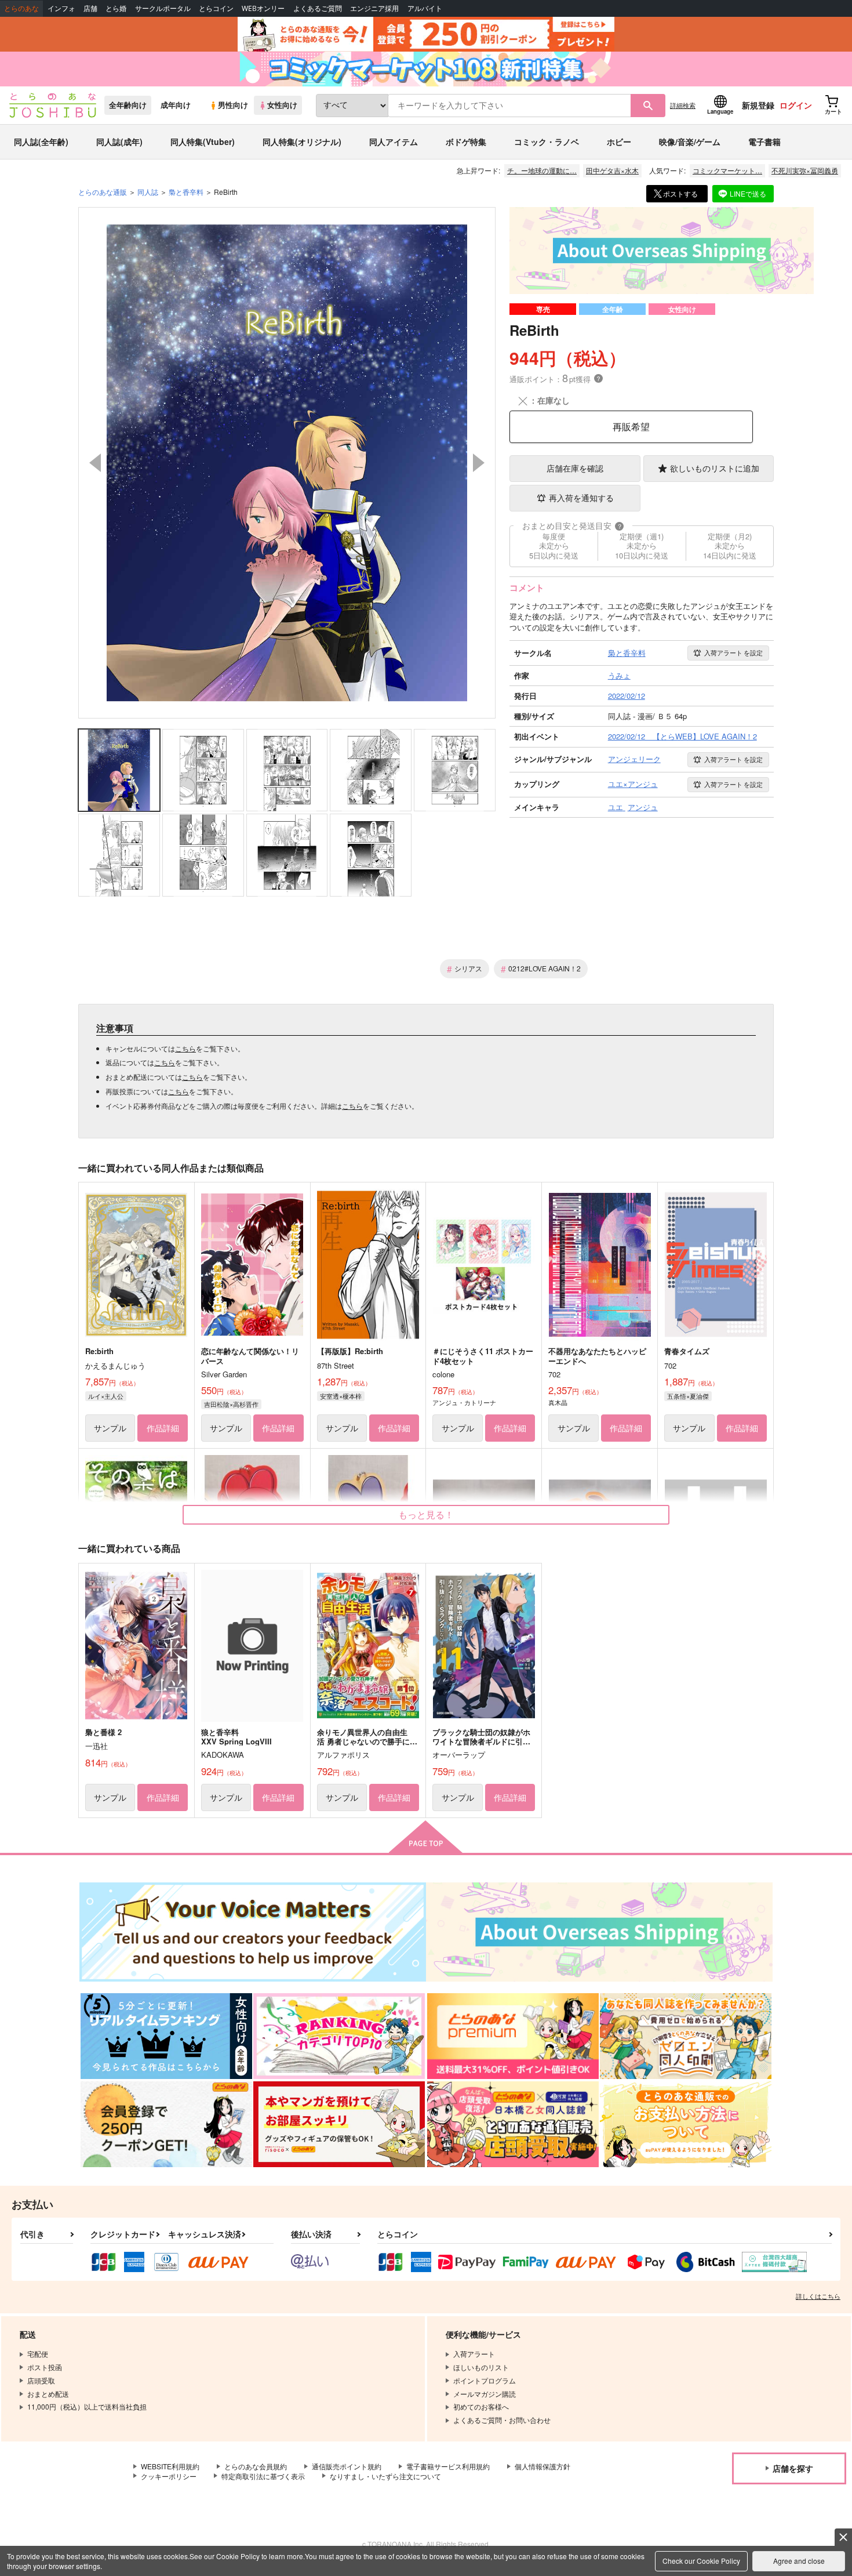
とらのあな (21, 8)
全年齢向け (128, 105)
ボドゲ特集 (466, 142)
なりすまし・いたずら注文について (385, 2476)
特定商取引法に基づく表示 (263, 2476)
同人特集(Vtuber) (203, 142)
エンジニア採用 (374, 8)
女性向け (282, 105)
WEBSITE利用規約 (170, 2466)
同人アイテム (394, 142)
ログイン (796, 105)
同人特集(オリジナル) (302, 142)
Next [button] (479, 463)
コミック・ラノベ (547, 142)
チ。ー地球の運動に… (542, 170)
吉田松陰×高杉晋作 (231, 1404)
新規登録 (758, 105)
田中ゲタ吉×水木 (612, 170)
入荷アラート (733, 652)
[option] (287, 463)
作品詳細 (163, 1428)
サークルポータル (163, 8)
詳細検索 (683, 105)
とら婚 (116, 8)
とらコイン (216, 8)
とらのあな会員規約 (256, 2466)
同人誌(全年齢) (41, 142)
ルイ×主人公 (106, 1396)
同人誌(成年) (119, 142)
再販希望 (631, 427)
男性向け (233, 105)
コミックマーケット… (727, 170)
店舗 (90, 8)
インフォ (61, 8)
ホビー (619, 142)
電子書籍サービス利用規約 (448, 2466)
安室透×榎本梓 (341, 1396)
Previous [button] (95, 463)
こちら (185, 1048)
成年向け (176, 105)
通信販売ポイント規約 (347, 2466)
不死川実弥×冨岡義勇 (805, 170)
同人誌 (148, 192)
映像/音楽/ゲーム (690, 142)
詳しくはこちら (818, 2296)
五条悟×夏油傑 (688, 1396)
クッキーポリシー (169, 2476)
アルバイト (425, 8)
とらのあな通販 (103, 192)
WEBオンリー (263, 8)
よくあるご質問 (318, 8)
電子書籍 (764, 142)
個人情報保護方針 (542, 2466)
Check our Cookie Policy (701, 2561)
